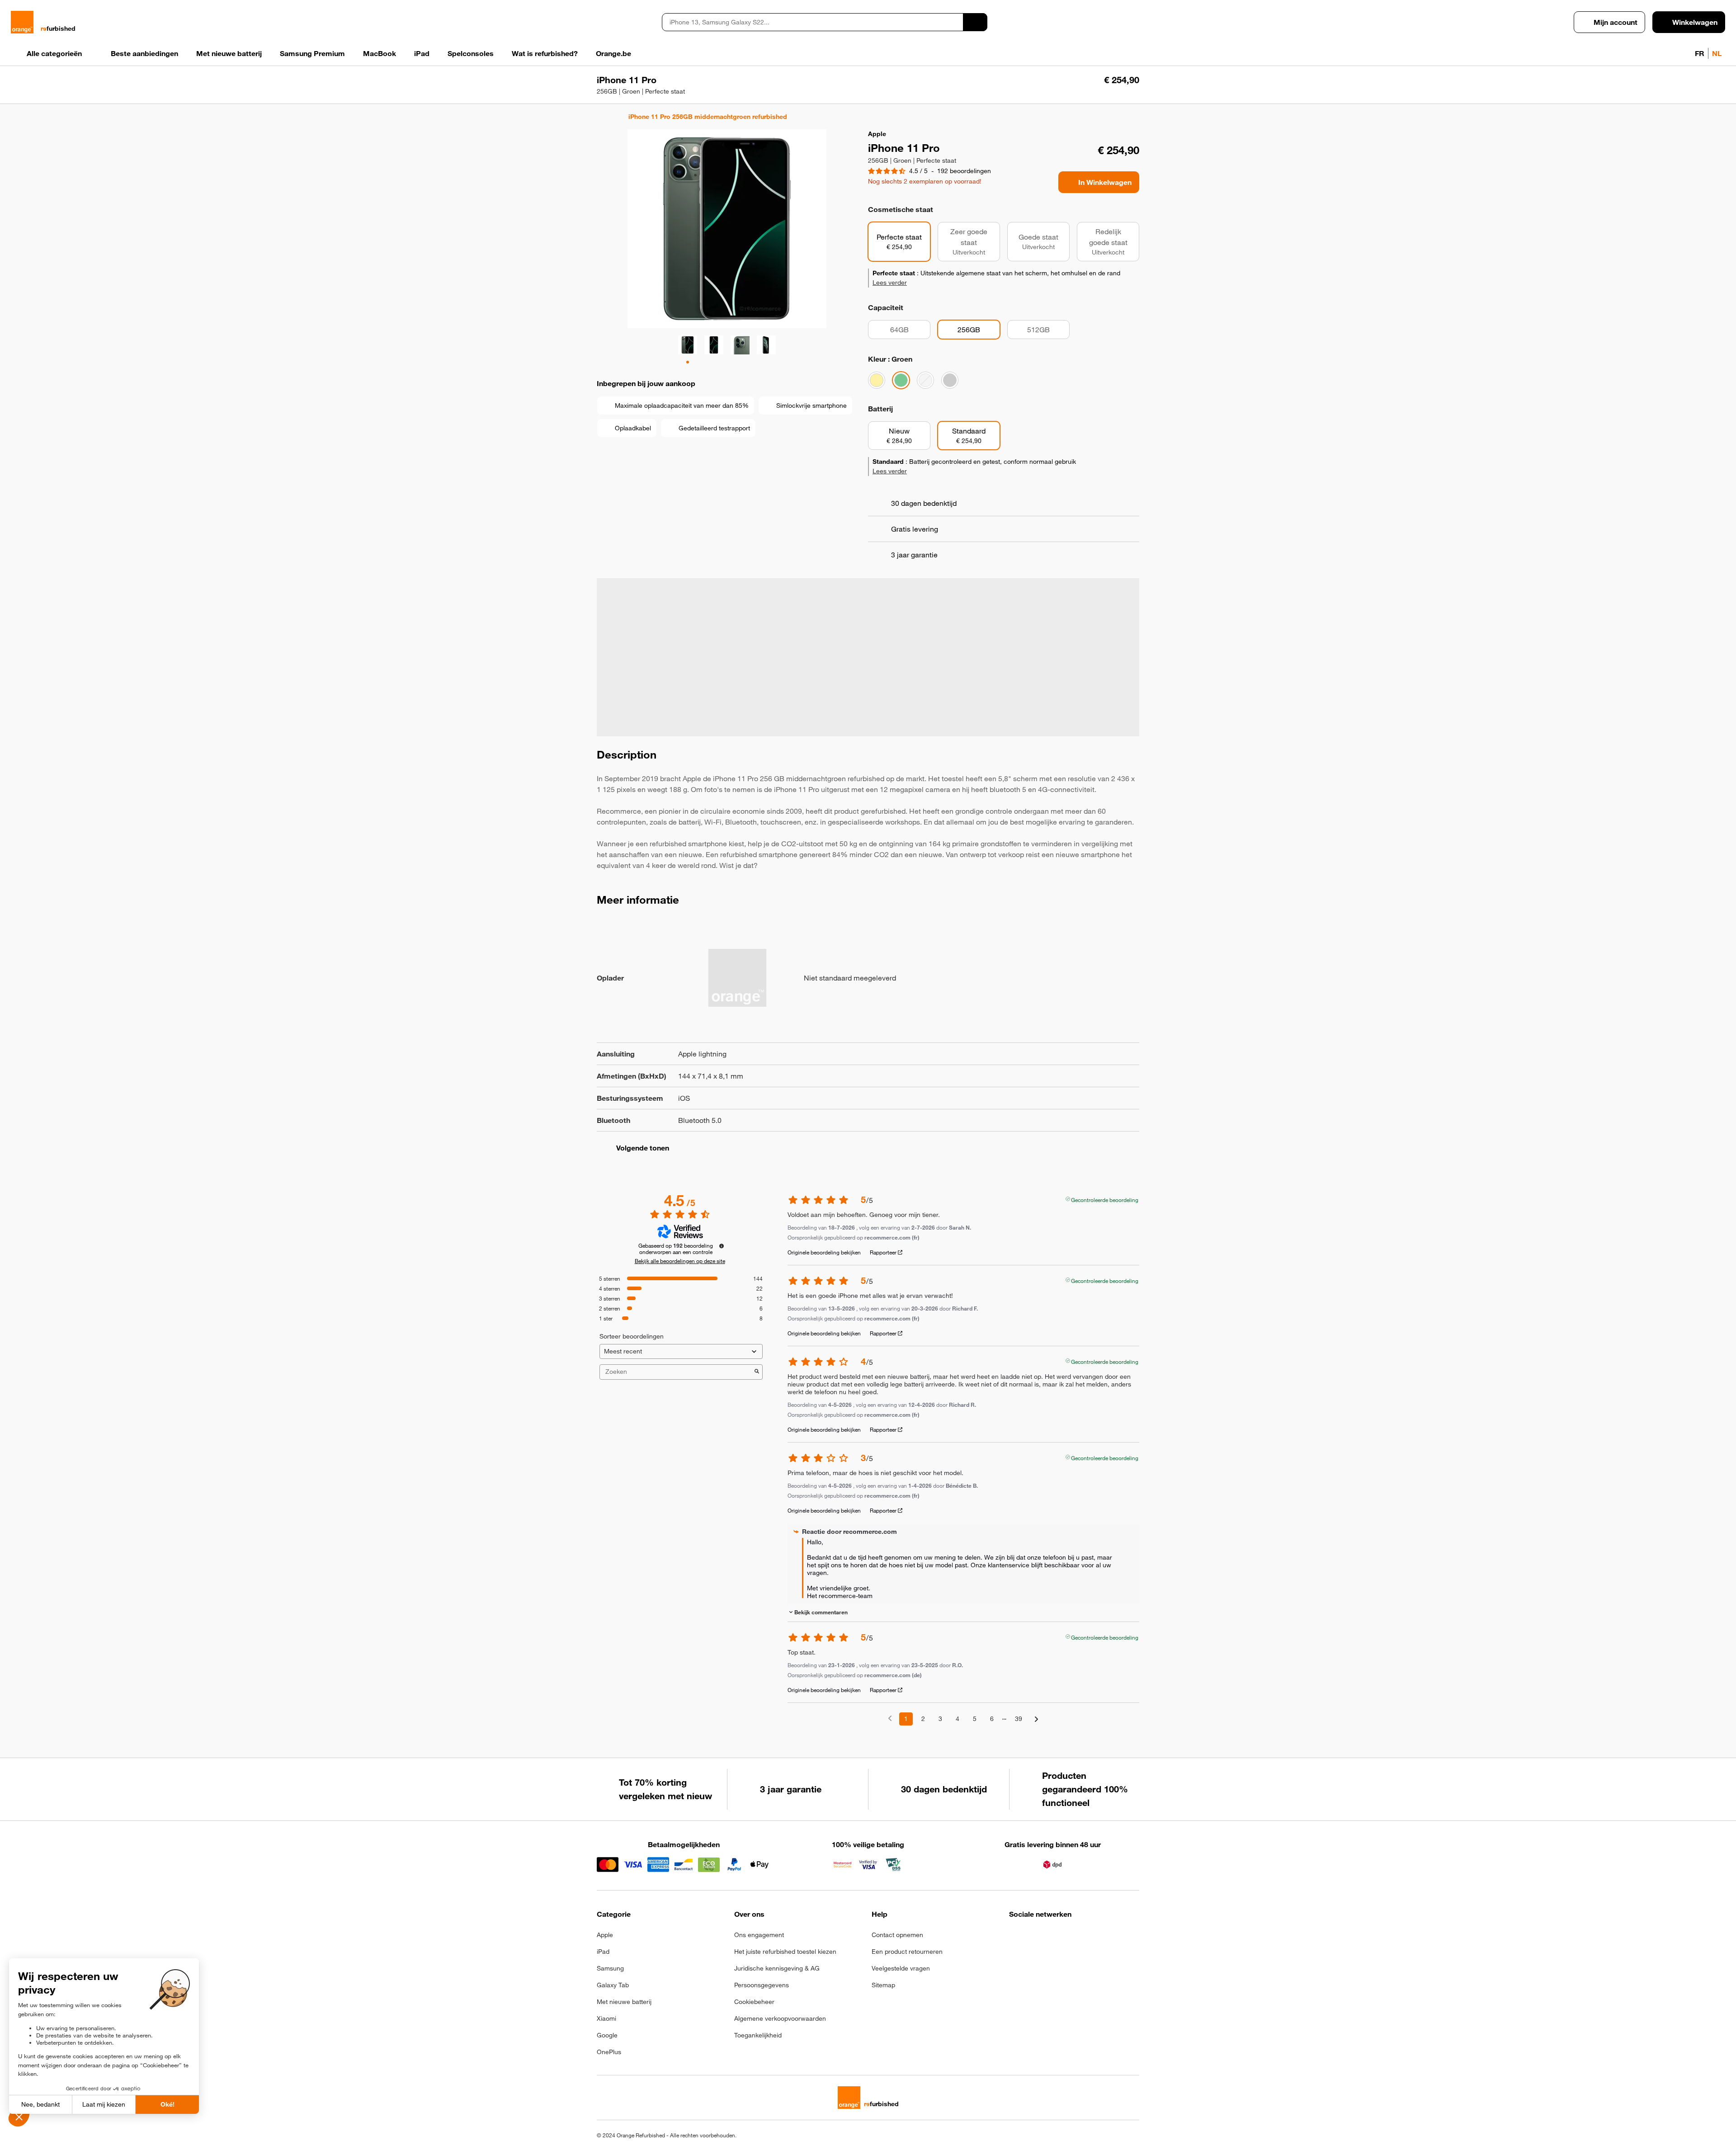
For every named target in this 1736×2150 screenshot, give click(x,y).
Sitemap (883, 1985)
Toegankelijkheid (758, 2035)
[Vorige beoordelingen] (890, 1718)
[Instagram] (1037, 1938)
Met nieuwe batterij (624, 2002)
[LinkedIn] (1059, 1938)
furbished (58, 28)
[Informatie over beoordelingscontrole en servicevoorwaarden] (722, 1246)
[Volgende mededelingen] (1036, 1719)
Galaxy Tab (613, 1985)
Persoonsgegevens (762, 1985)
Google (607, 2035)
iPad (603, 1952)
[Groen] (901, 380)
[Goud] (877, 380)
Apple (605, 1935)
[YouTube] (1103, 1938)
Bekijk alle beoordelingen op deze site (680, 1261)
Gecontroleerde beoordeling (1105, 1199)
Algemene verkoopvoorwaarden (780, 2018)
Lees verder (890, 283)
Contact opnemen (897, 1935)
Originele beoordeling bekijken (824, 1252)
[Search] (975, 22)
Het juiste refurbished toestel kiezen (785, 1952)
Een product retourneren (907, 1952)
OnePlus (609, 2052)
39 (1019, 1719)
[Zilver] (925, 380)
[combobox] (812, 22)
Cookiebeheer (754, 2002)
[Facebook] (1015, 1938)
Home (601, 117)
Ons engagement (759, 1935)
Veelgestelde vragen (901, 1968)
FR (1700, 53)
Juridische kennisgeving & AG (777, 1968)
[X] (1081, 1938)
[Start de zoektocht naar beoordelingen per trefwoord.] (757, 1372)
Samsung (610, 1968)
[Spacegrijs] (950, 380)
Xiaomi (606, 2018)
